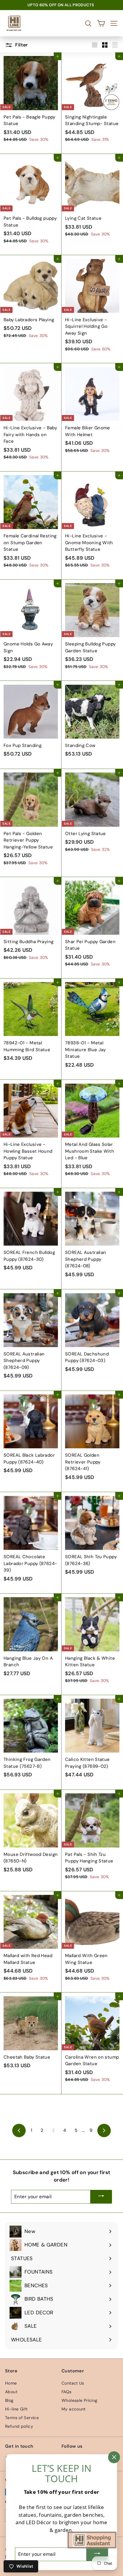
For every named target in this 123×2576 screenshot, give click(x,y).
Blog (9, 2400)
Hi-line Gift (16, 2409)
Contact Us (73, 2383)
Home (11, 2383)
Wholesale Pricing (79, 2400)
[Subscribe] (101, 2197)
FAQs (67, 2392)
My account (74, 2409)
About (11, 2392)
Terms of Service (22, 2418)
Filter (21, 45)
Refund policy (19, 2426)
